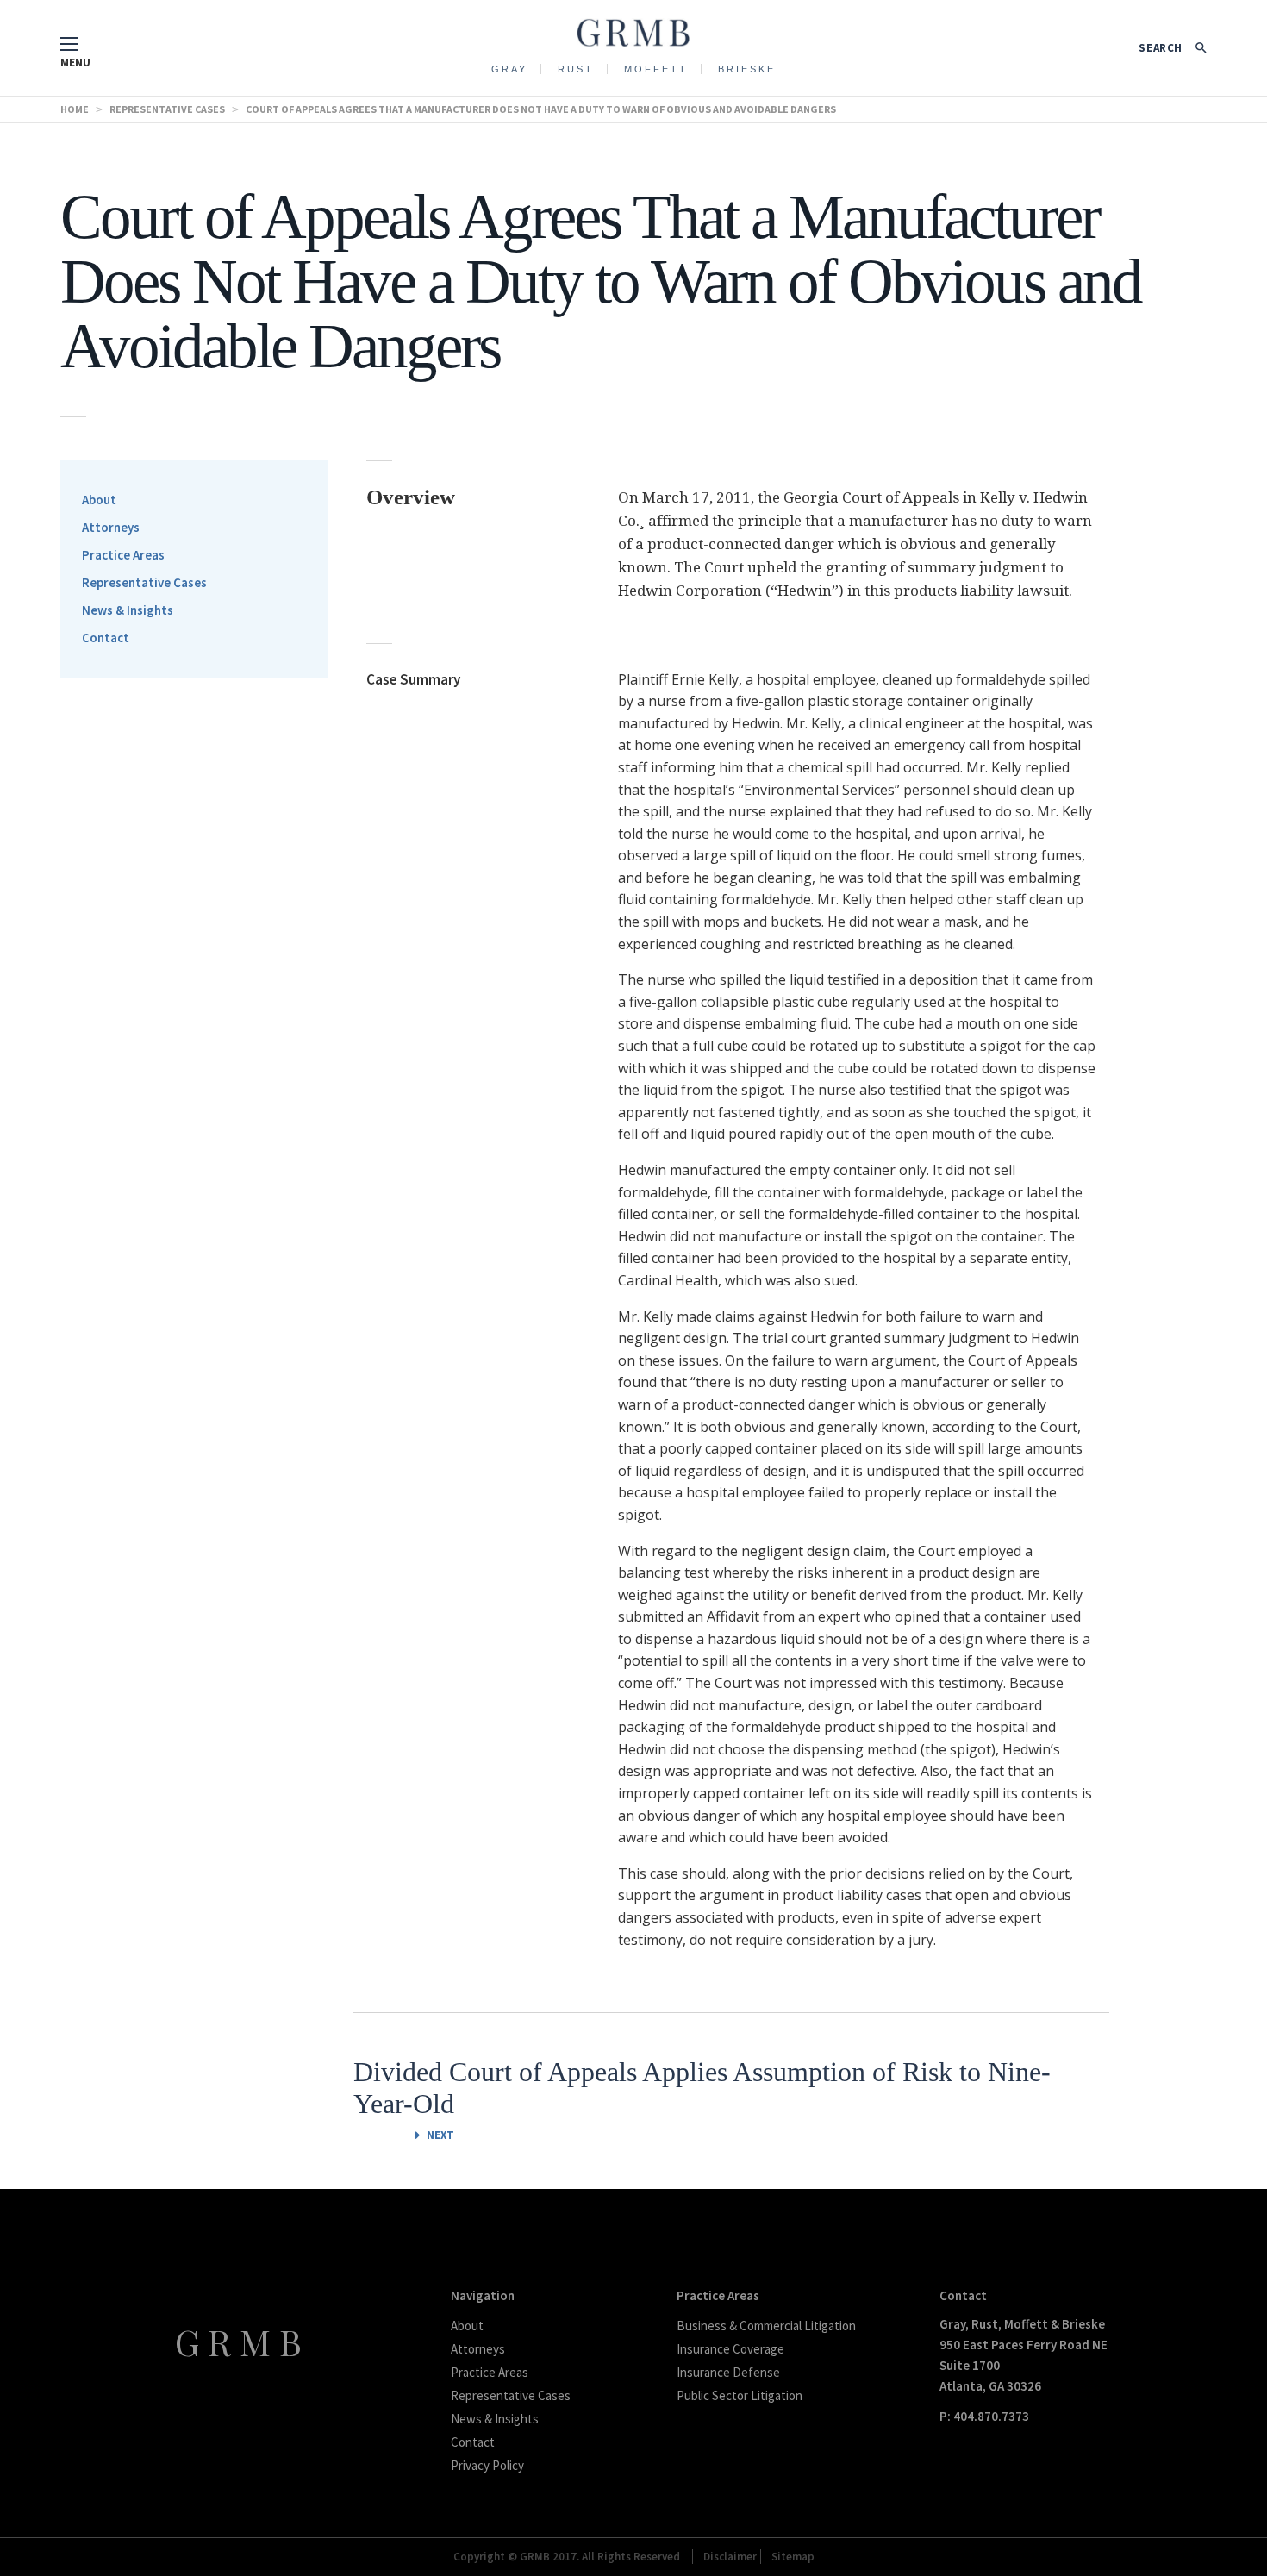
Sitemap (793, 2557)
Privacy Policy (487, 2465)
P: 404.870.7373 (984, 2416)
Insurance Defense (728, 2372)
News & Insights (128, 610)
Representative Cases (144, 582)
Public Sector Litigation (740, 2395)
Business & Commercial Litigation (766, 2326)
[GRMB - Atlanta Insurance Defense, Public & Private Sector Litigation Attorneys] (633, 28)
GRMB (243, 2342)
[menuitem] (510, 68)
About (99, 500)
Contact (106, 638)
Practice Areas (123, 555)
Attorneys (111, 527)
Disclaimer (730, 2557)
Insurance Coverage (730, 2349)
